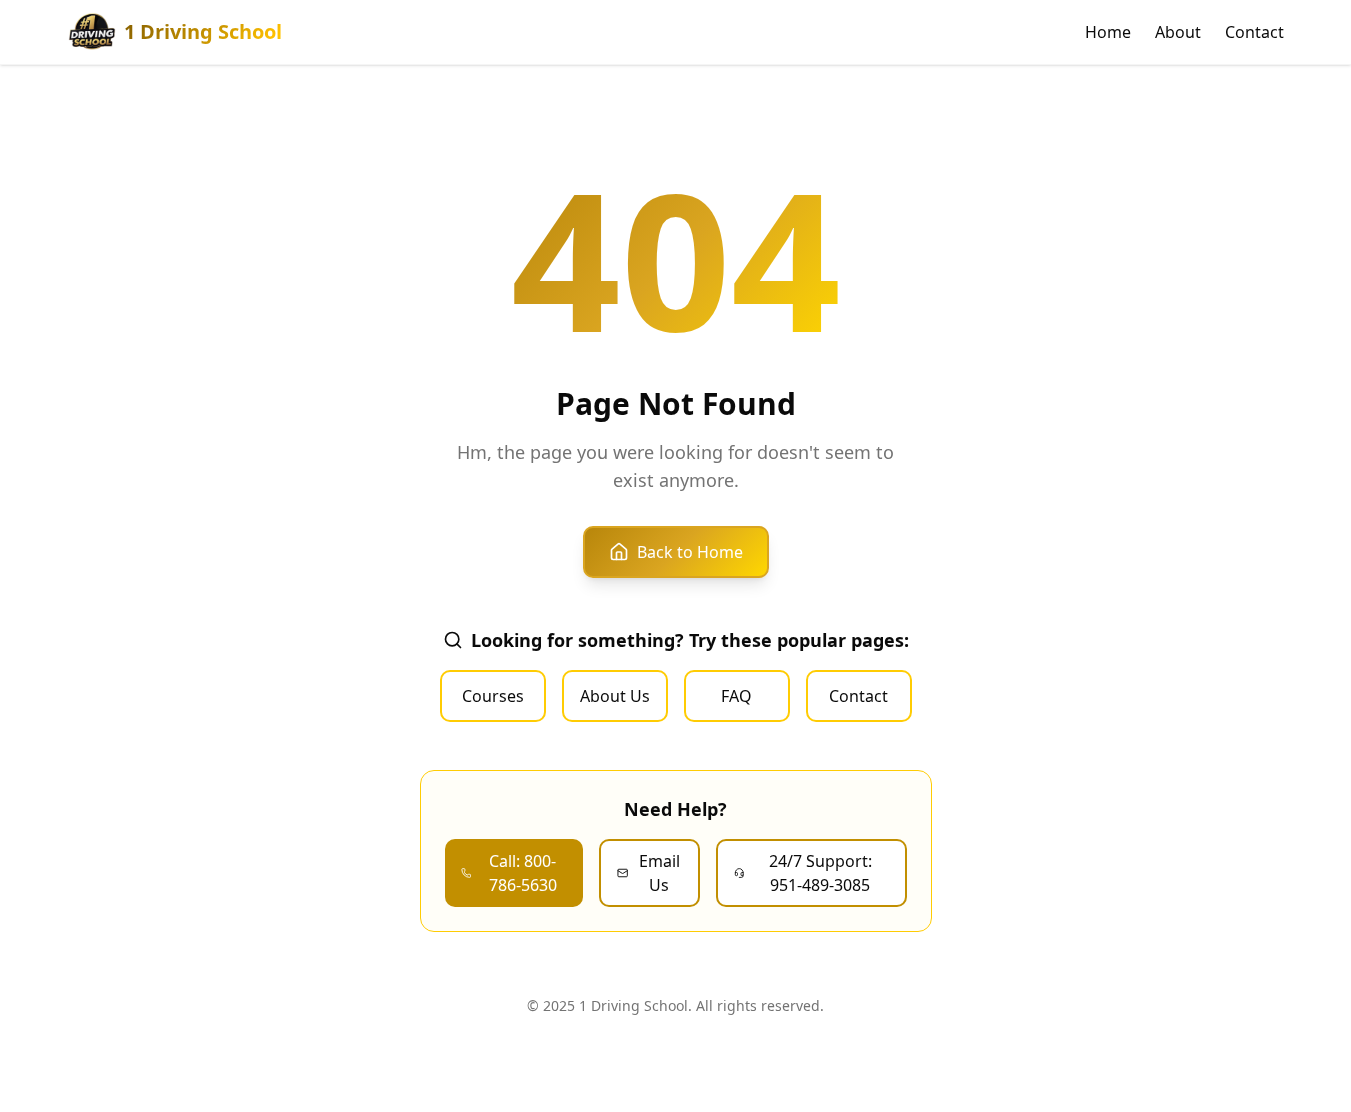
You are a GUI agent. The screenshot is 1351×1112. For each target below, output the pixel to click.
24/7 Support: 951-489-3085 (820, 873)
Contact (1254, 32)
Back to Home (690, 552)
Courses (493, 696)
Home (1108, 32)
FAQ (736, 696)
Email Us (659, 873)
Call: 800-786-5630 (523, 873)
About (1178, 32)
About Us (615, 696)
